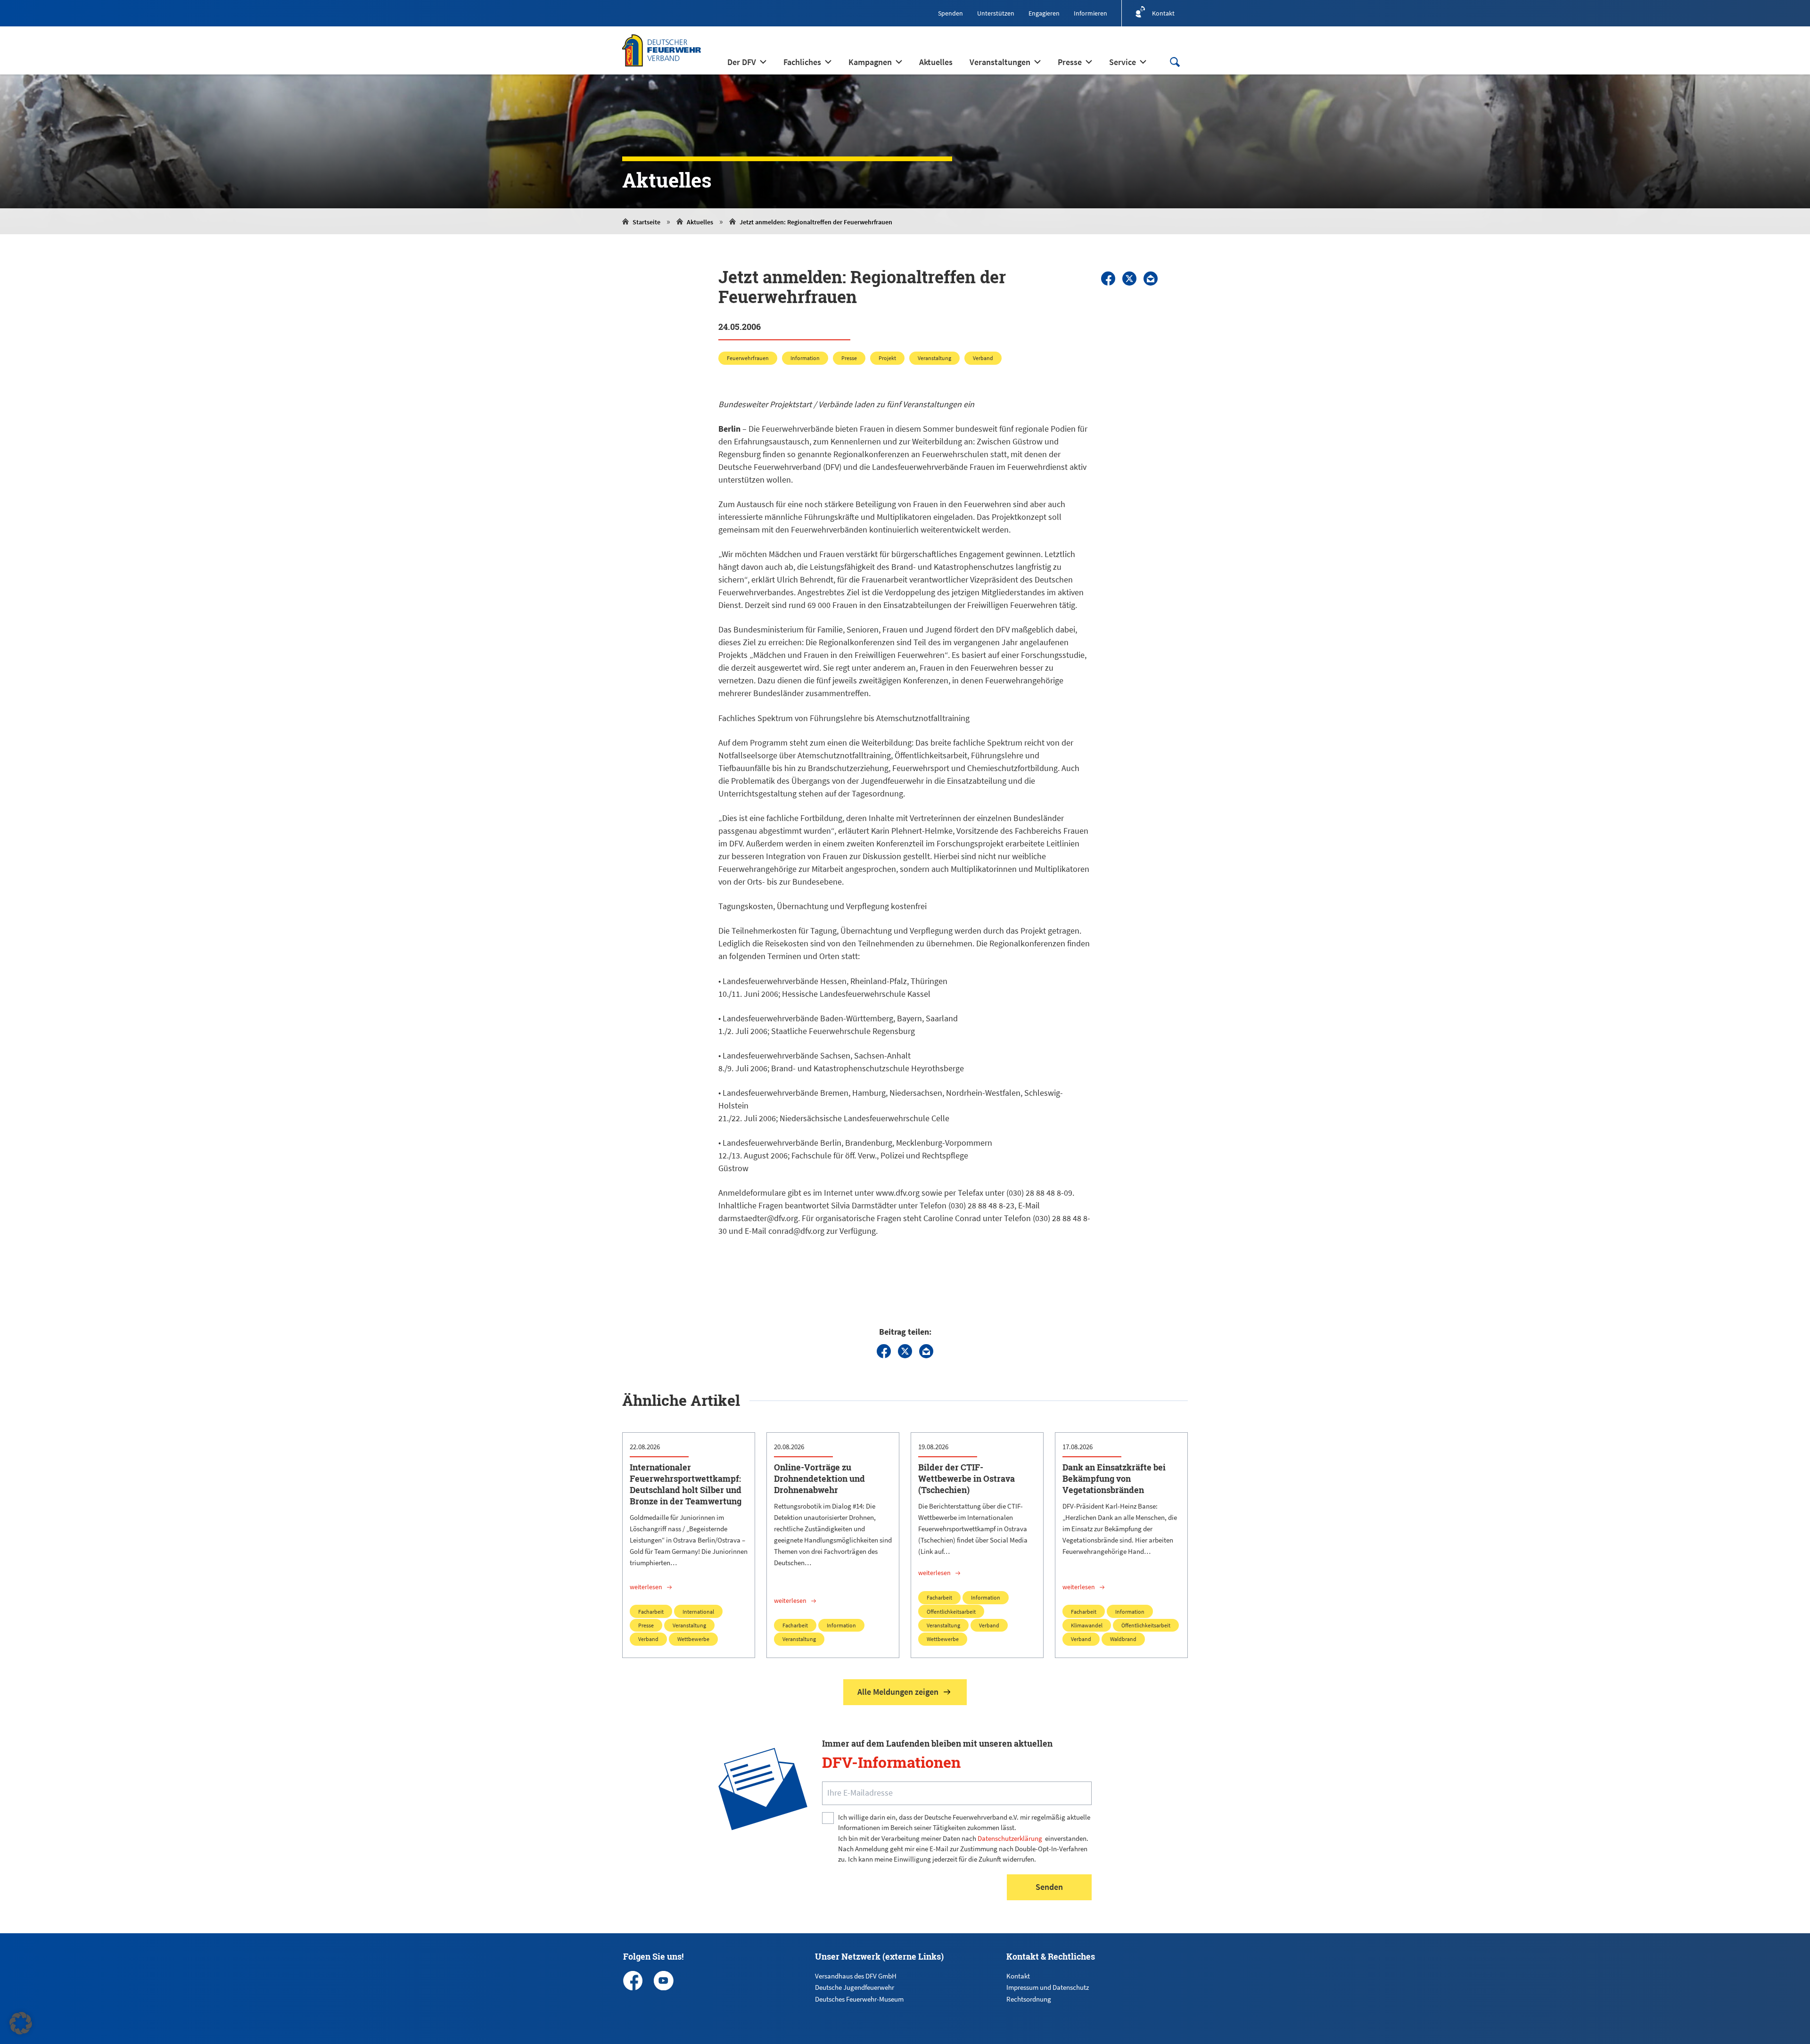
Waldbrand (1123, 1639)
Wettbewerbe (693, 1639)
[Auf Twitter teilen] (1129, 279)
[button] (21, 2023)
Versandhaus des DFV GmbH (856, 1976)
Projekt (887, 358)
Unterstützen (996, 13)
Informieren (1090, 13)
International (698, 1612)
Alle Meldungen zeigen (898, 1692)
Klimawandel (1087, 1625)
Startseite (646, 222)
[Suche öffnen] (1175, 62)
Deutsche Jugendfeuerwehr (855, 1987)
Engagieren (1044, 13)
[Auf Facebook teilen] (1108, 279)
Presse (849, 358)
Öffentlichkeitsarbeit (951, 1612)
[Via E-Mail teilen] (1151, 279)
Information (805, 358)
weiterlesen (646, 1587)
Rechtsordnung (1029, 1999)
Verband (983, 358)
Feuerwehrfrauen (748, 358)
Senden (1049, 1887)
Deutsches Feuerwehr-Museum (859, 1999)
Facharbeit (651, 1612)
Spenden (950, 13)
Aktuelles (700, 222)
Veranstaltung (934, 358)
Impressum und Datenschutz (1048, 1987)
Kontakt (1018, 1976)
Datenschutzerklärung (1010, 1838)
